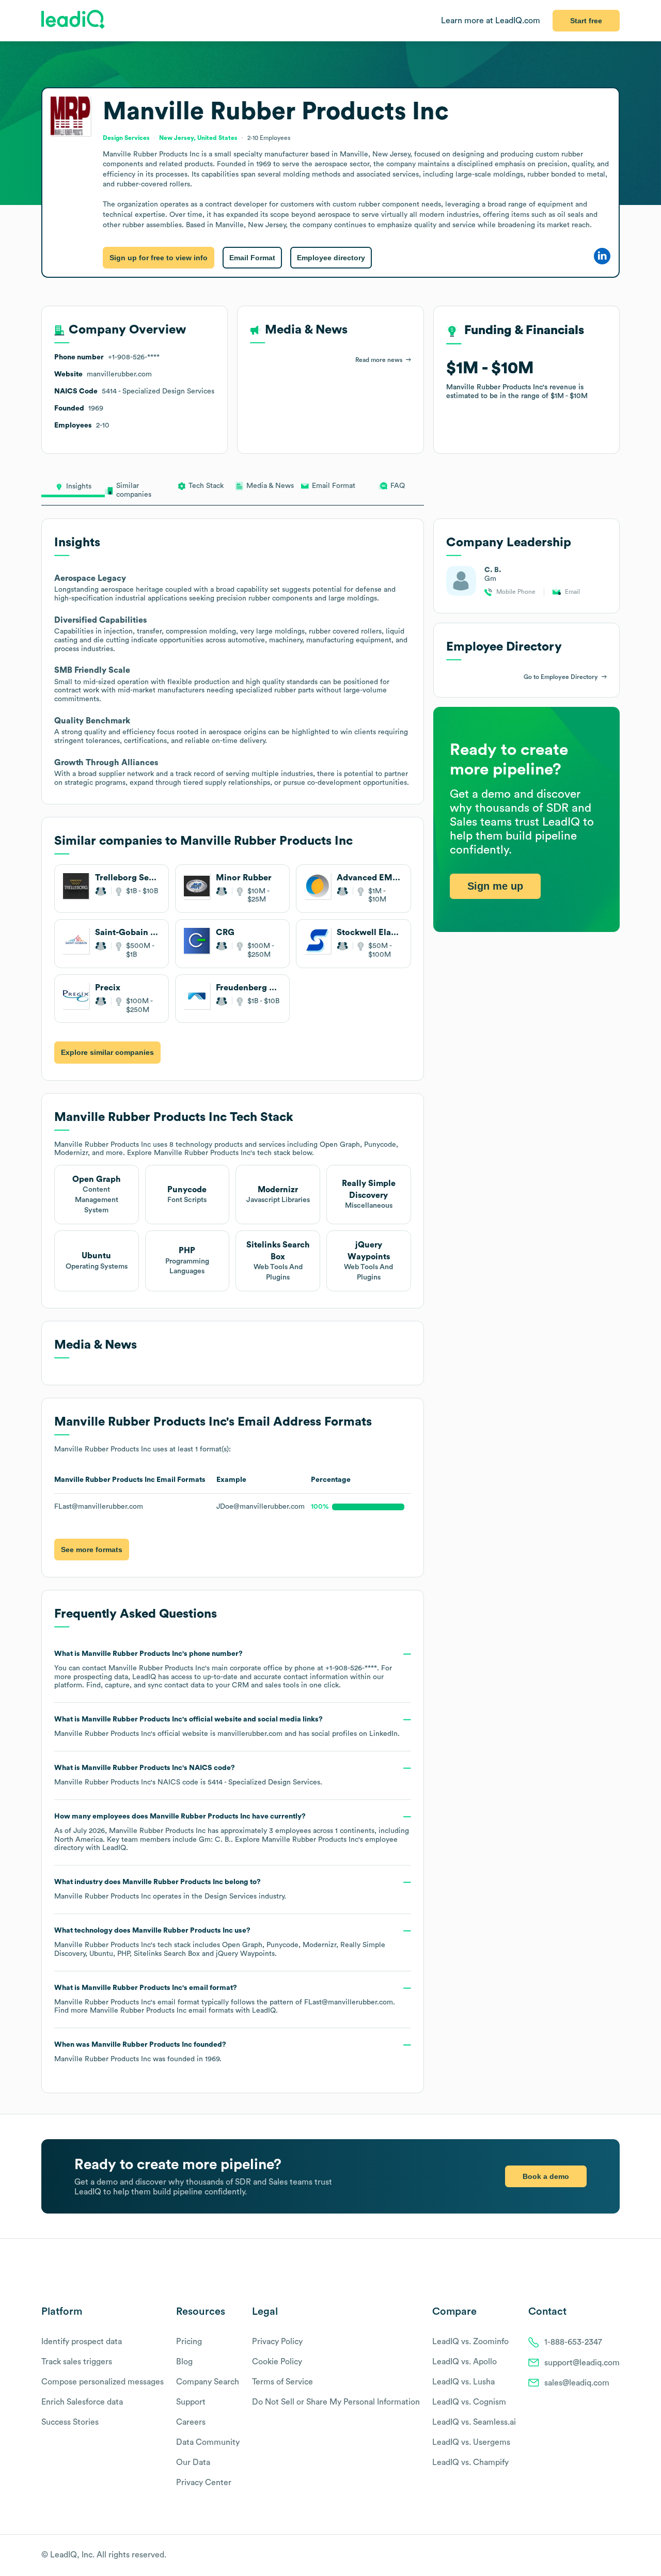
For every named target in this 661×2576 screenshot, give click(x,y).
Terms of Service (282, 2382)
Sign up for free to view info (159, 258)
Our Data (193, 2462)
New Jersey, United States (198, 138)
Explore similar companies (107, 1052)
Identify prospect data (82, 2342)
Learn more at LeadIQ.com (491, 21)
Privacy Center (204, 2483)
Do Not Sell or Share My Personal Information (336, 2402)
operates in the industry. (170, 1889)
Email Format (252, 258)
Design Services (231, 1897)
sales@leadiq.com (577, 2383)
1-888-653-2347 (573, 2342)
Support (191, 2402)
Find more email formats (144, 2011)
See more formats (92, 1550)
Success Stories (70, 2422)
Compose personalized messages (103, 2382)
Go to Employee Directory (561, 677)
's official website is (227, 1727)
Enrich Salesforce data (82, 2402)
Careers (191, 2422)
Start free (586, 21)
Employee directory (331, 258)
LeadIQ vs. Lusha (463, 2382)
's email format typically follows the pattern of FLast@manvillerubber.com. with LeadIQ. (225, 2000)
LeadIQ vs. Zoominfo (470, 2342)
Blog (184, 2362)
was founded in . (140, 2052)
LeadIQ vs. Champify (470, 2462)
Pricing (189, 2342)
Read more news (379, 360)
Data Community (208, 2442)
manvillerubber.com (250, 1734)
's (188, 1775)
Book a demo (546, 2176)
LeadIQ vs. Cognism (469, 2402)
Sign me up (495, 886)
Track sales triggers (77, 2362)
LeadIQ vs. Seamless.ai (474, 2422)
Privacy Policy (277, 2342)
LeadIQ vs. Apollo (465, 2362)
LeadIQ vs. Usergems (471, 2442)
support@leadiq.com (582, 2363)
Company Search (208, 2382)
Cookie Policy (277, 2362)
